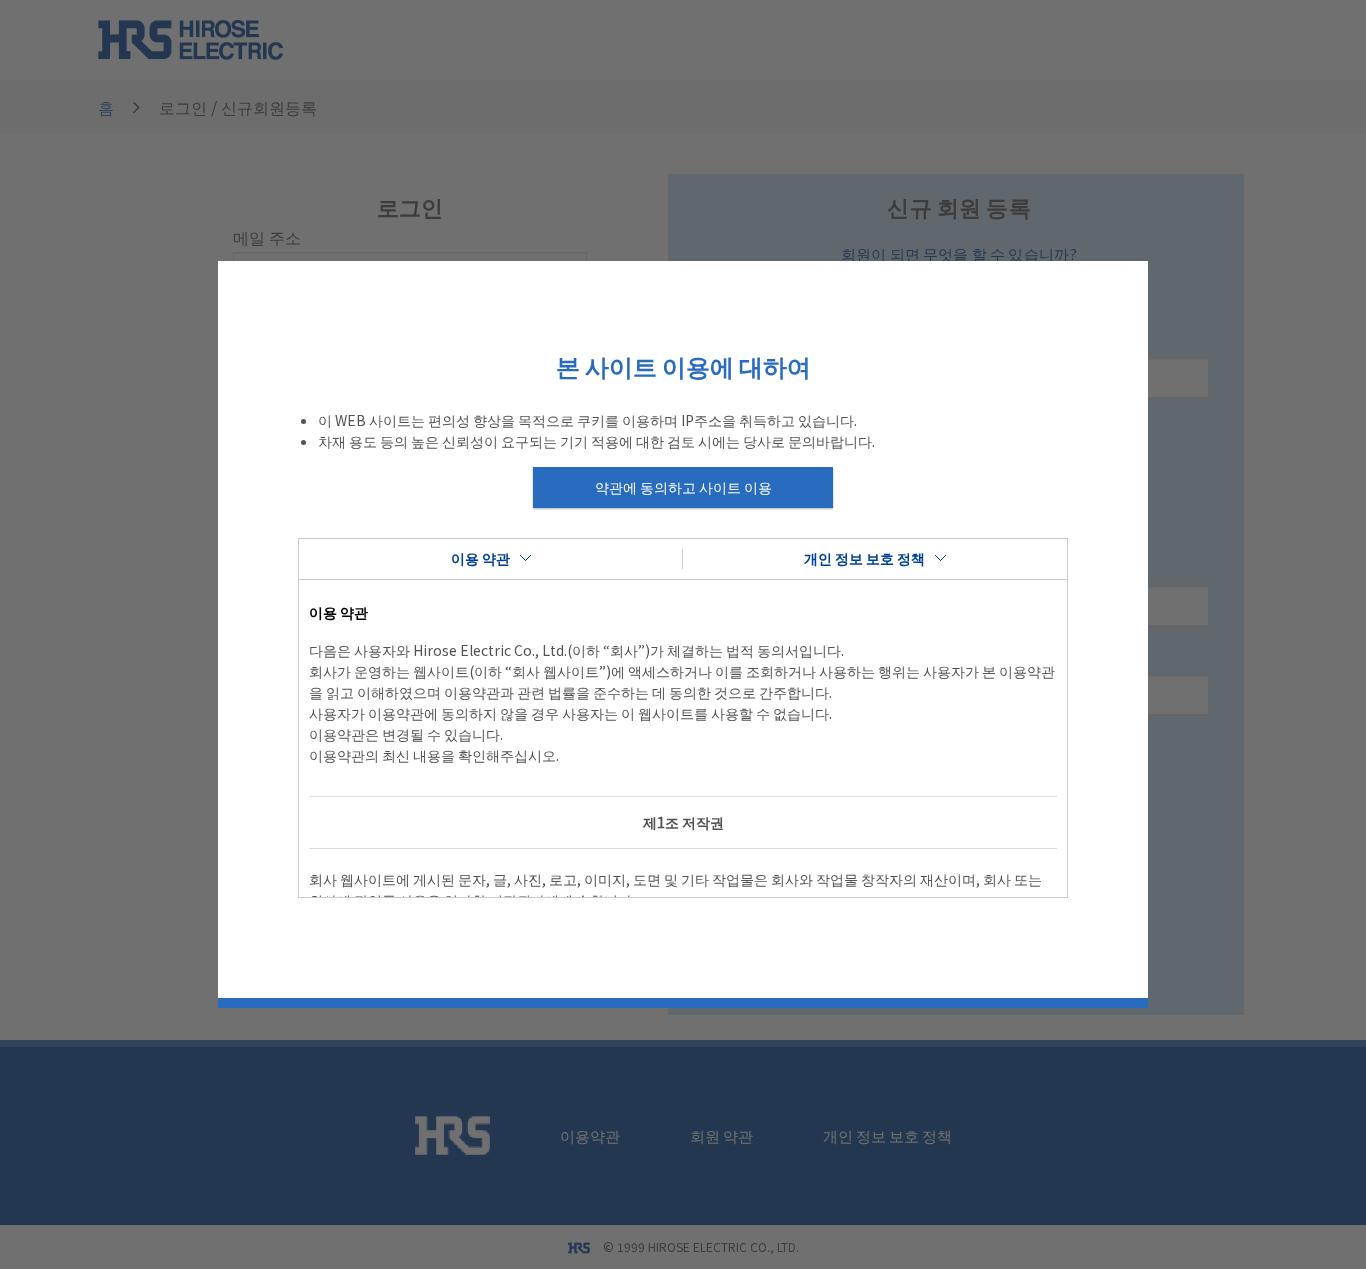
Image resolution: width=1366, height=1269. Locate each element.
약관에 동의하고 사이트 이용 (683, 487)
